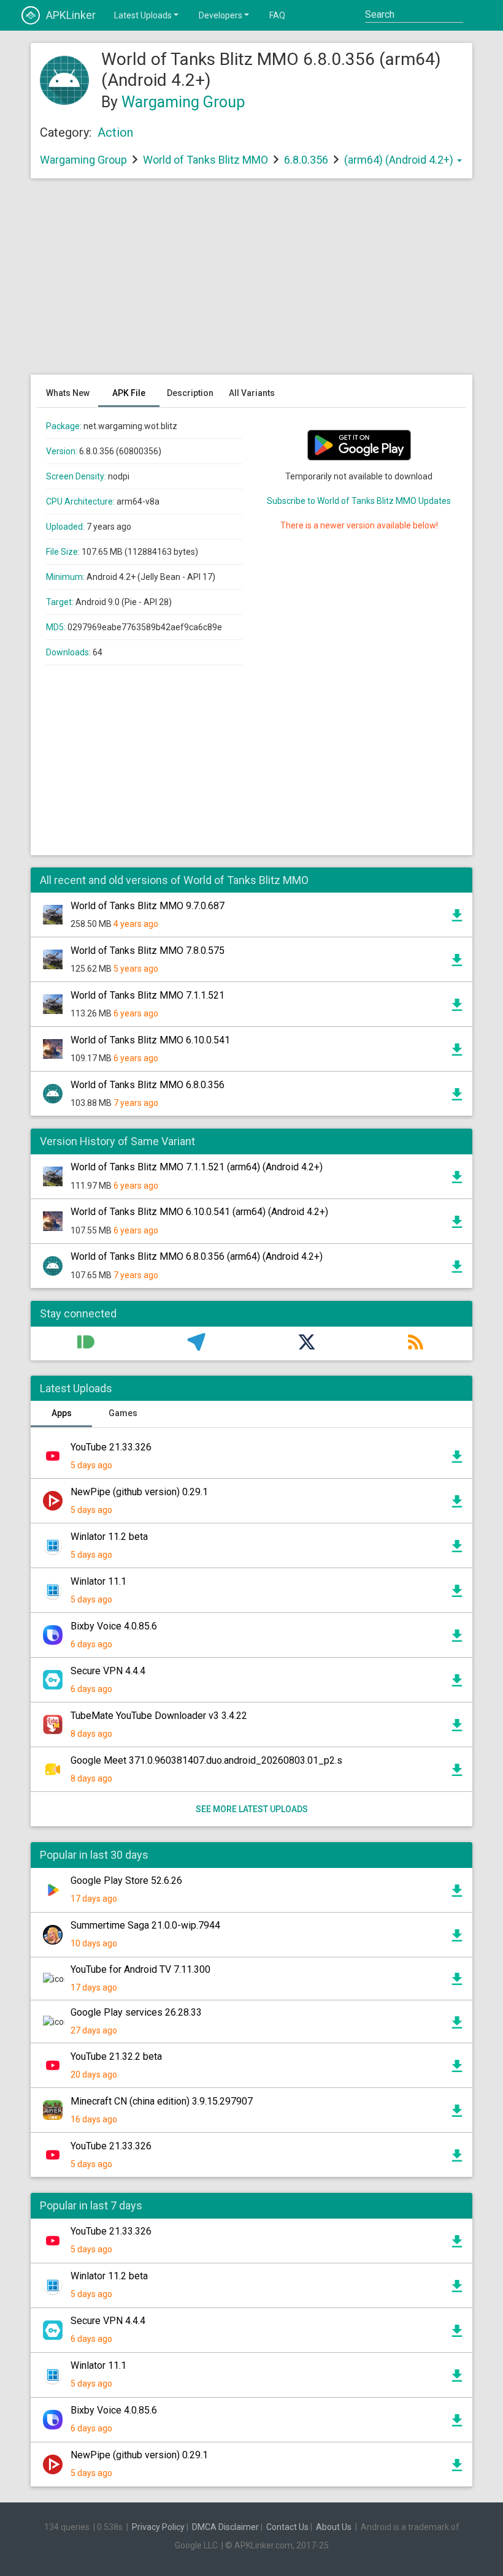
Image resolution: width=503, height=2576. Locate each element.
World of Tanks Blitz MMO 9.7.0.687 (148, 906)
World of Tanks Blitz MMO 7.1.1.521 (148, 995)
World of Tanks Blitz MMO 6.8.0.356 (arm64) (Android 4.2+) (197, 1256)
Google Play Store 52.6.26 (126, 1881)
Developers (221, 15)
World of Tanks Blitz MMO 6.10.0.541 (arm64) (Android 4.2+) (199, 1212)
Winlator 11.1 (98, 1581)
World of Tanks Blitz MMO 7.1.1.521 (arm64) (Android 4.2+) (197, 1167)
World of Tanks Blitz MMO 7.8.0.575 (148, 951)
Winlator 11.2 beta (109, 1537)
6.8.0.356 (307, 160)
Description (190, 393)
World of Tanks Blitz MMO (205, 160)
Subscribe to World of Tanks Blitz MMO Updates (359, 501)
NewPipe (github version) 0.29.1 (139, 1492)
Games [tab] (123, 1413)
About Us (334, 2527)
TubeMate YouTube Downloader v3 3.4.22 (159, 1716)
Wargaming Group (183, 102)
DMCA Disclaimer (225, 2527)
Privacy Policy (158, 2527)
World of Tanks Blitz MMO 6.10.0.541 (150, 1040)
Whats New (68, 393)
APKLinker (71, 15)
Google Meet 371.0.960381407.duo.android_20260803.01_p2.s (206, 1760)
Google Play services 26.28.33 (136, 2012)
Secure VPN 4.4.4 (108, 1671)
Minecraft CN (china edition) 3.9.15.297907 (162, 2101)
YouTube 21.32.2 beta (116, 2056)
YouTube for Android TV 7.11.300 (140, 1969)
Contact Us (287, 2527)
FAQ (277, 15)
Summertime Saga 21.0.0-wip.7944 (145, 1925)
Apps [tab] (62, 1413)
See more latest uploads (252, 1809)
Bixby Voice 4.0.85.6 (114, 1626)
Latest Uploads (143, 15)
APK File (129, 393)
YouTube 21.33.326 (111, 1447)
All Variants (252, 393)
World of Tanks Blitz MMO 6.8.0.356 (148, 1085)
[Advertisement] (251, 283)
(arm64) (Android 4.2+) (400, 160)
